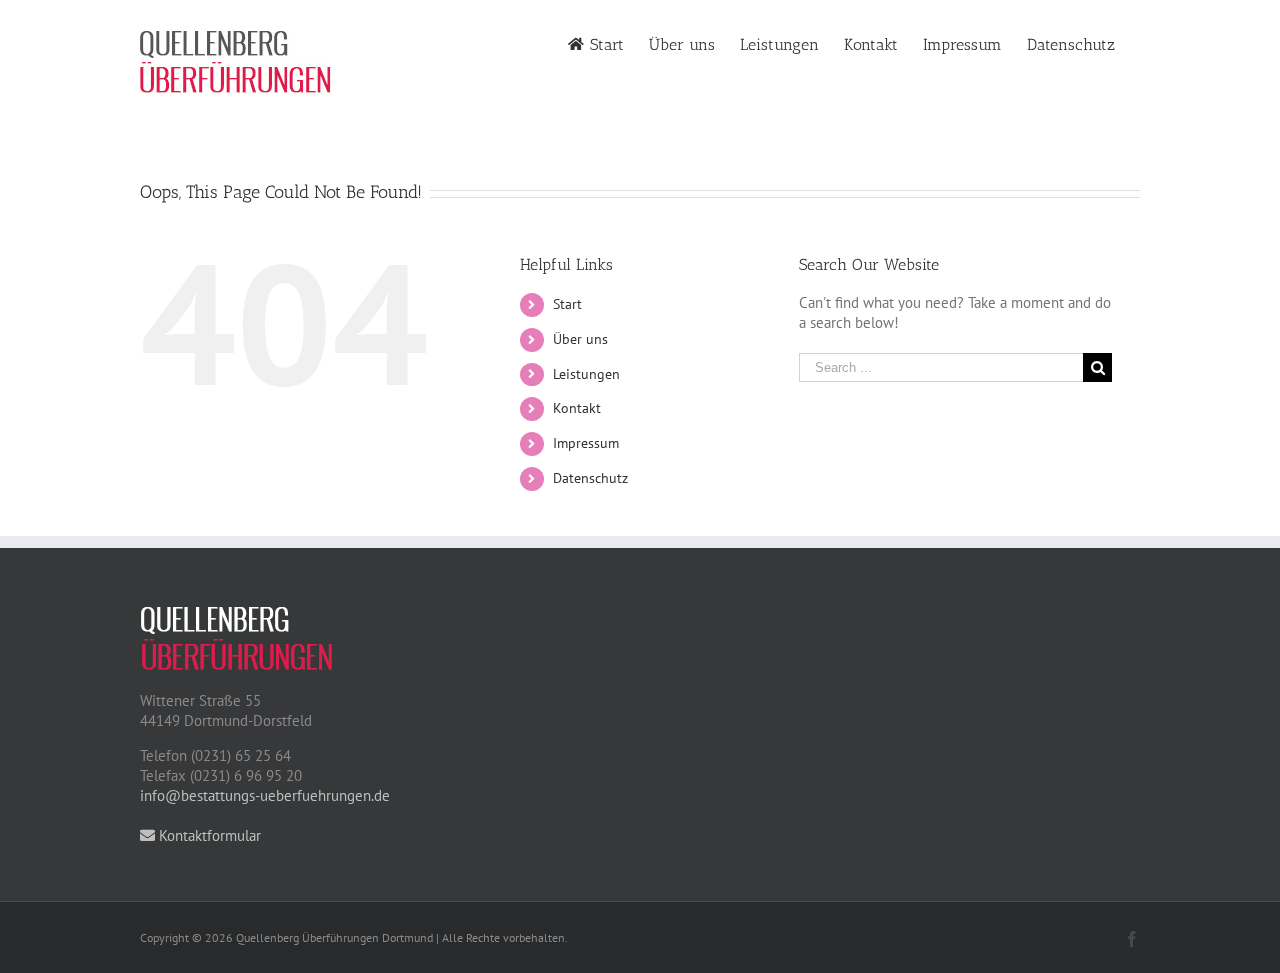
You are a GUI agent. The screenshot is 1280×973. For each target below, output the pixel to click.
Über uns (580, 339)
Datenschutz (590, 478)
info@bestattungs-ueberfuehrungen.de (265, 795)
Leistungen (586, 374)
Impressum (586, 443)
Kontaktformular (208, 835)
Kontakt (577, 408)
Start (567, 304)
